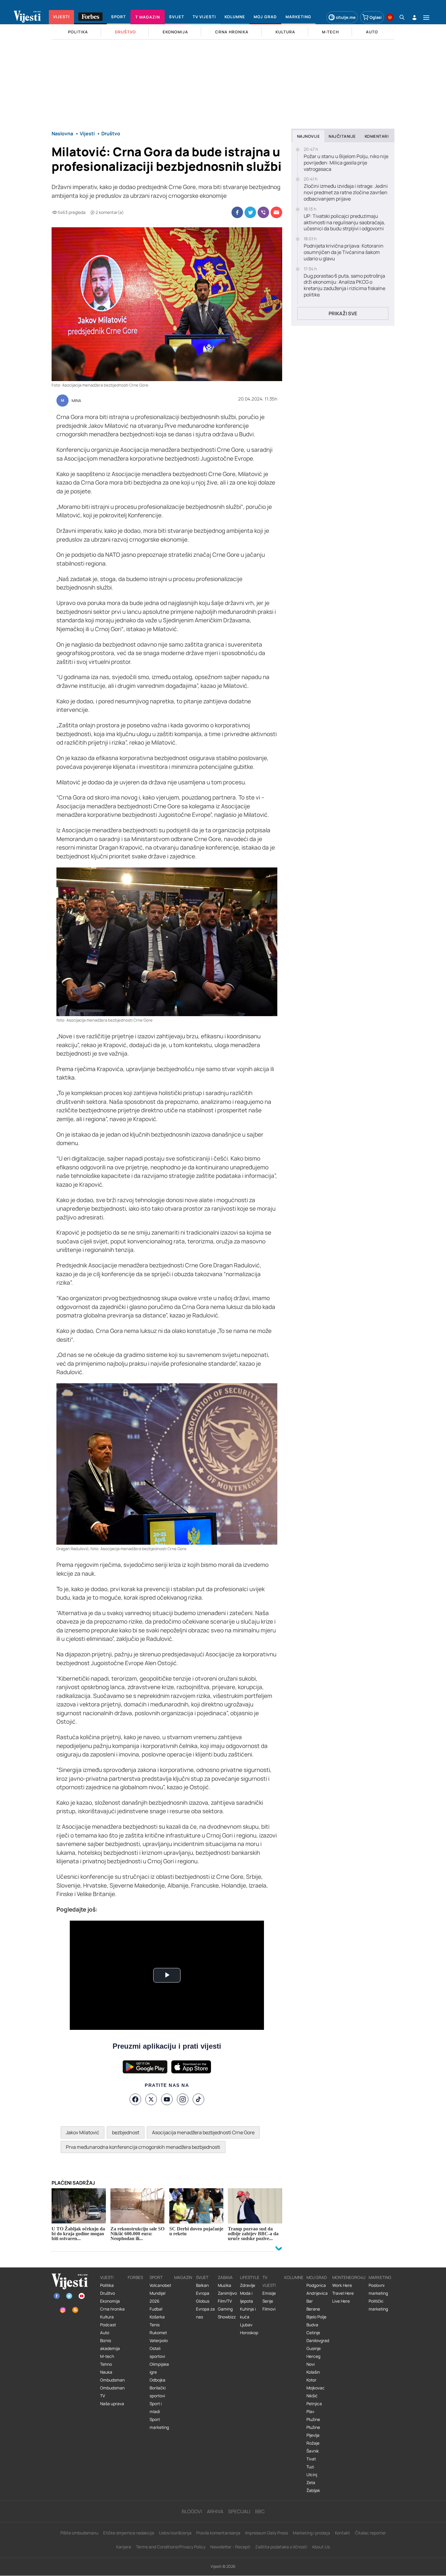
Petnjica (314, 2404)
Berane (313, 2309)
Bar (310, 2301)
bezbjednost (126, 2132)
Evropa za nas (205, 2313)
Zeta (311, 2483)
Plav (310, 2412)
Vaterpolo (159, 2341)
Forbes (135, 2277)
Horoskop (249, 2333)
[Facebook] (135, 2099)
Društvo (108, 2293)
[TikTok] (198, 2099)
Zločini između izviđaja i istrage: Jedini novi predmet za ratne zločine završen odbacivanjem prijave (346, 192)
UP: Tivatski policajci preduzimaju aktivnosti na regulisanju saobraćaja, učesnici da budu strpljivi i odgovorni (344, 222)
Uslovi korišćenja (175, 2533)
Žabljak (313, 2490)
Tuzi (310, 2467)
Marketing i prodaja (311, 2533)
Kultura (107, 2317)
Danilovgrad (318, 2341)
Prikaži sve (343, 313)
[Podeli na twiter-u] (250, 212)
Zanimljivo (227, 2293)
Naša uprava (112, 2404)
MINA (76, 401)
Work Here (342, 2285)
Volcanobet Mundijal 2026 (160, 2293)
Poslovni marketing (378, 2289)
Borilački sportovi (158, 2392)
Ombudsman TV (112, 2392)
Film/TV (225, 2301)
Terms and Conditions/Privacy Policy (171, 2547)
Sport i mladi (156, 2408)
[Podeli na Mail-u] (276, 212)
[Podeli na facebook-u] (237, 212)
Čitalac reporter (370, 2533)
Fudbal (156, 2309)
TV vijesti (269, 2281)
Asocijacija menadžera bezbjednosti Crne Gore (203, 2132)
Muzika (225, 2285)
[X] (151, 2099)
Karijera (124, 2547)
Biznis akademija (110, 2344)
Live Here (341, 2301)
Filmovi (269, 2309)
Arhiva (215, 2511)
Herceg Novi (313, 2360)
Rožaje (313, 2443)
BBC (260, 2511)
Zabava (225, 2277)
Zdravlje (248, 2285)
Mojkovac (316, 2388)
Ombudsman (112, 2380)
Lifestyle (250, 2277)
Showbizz (227, 2317)
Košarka (157, 2317)
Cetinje (313, 2333)
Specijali (239, 2511)
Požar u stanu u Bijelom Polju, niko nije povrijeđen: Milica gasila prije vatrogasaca (346, 163)
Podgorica (316, 2285)
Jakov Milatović (83, 2132)
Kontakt (343, 2533)
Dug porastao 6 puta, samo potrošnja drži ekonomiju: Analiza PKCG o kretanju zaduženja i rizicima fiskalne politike (345, 285)
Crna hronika (112, 2309)
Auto (105, 2333)
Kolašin (313, 2372)
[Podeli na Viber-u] (263, 212)
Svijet (202, 2277)
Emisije (269, 2293)
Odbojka (157, 2380)
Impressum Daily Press (267, 2533)
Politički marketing (378, 2305)
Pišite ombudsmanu (79, 2533)
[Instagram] (183, 2099)
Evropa (203, 2293)
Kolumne (294, 2277)
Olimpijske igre (159, 2368)
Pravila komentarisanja (218, 2533)
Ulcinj (312, 2475)
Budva (312, 2325)
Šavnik (313, 2451)
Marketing (380, 2277)
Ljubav (246, 2325)
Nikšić (312, 2396)
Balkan (202, 2285)
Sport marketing (159, 2423)
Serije (268, 2301)
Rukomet (158, 2333)
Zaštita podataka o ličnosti (281, 2547)
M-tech (107, 2356)
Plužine (313, 2419)
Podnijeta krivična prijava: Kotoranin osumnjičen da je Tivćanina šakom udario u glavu (344, 252)
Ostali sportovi (157, 2352)
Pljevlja (313, 2435)
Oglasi (376, 17)
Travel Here (343, 2293)
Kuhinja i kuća (248, 2313)
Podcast (108, 2325)
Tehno (106, 2364)
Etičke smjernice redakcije (129, 2533)
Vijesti (107, 2277)
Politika (107, 2285)
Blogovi (192, 2511)
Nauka (106, 2372)
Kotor (311, 2380)
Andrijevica (317, 2293)
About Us (321, 2547)
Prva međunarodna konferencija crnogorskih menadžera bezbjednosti (143, 2147)
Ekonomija (110, 2301)
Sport (156, 2277)
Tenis (155, 2325)
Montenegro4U (349, 2277)
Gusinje (314, 2348)
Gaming (225, 2309)
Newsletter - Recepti (230, 2547)
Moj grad (317, 2277)
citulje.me (346, 17)
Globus (203, 2301)
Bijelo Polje (316, 2317)
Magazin (183, 2277)
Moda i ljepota (247, 2297)
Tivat (311, 2459)
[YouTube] (167, 2099)
